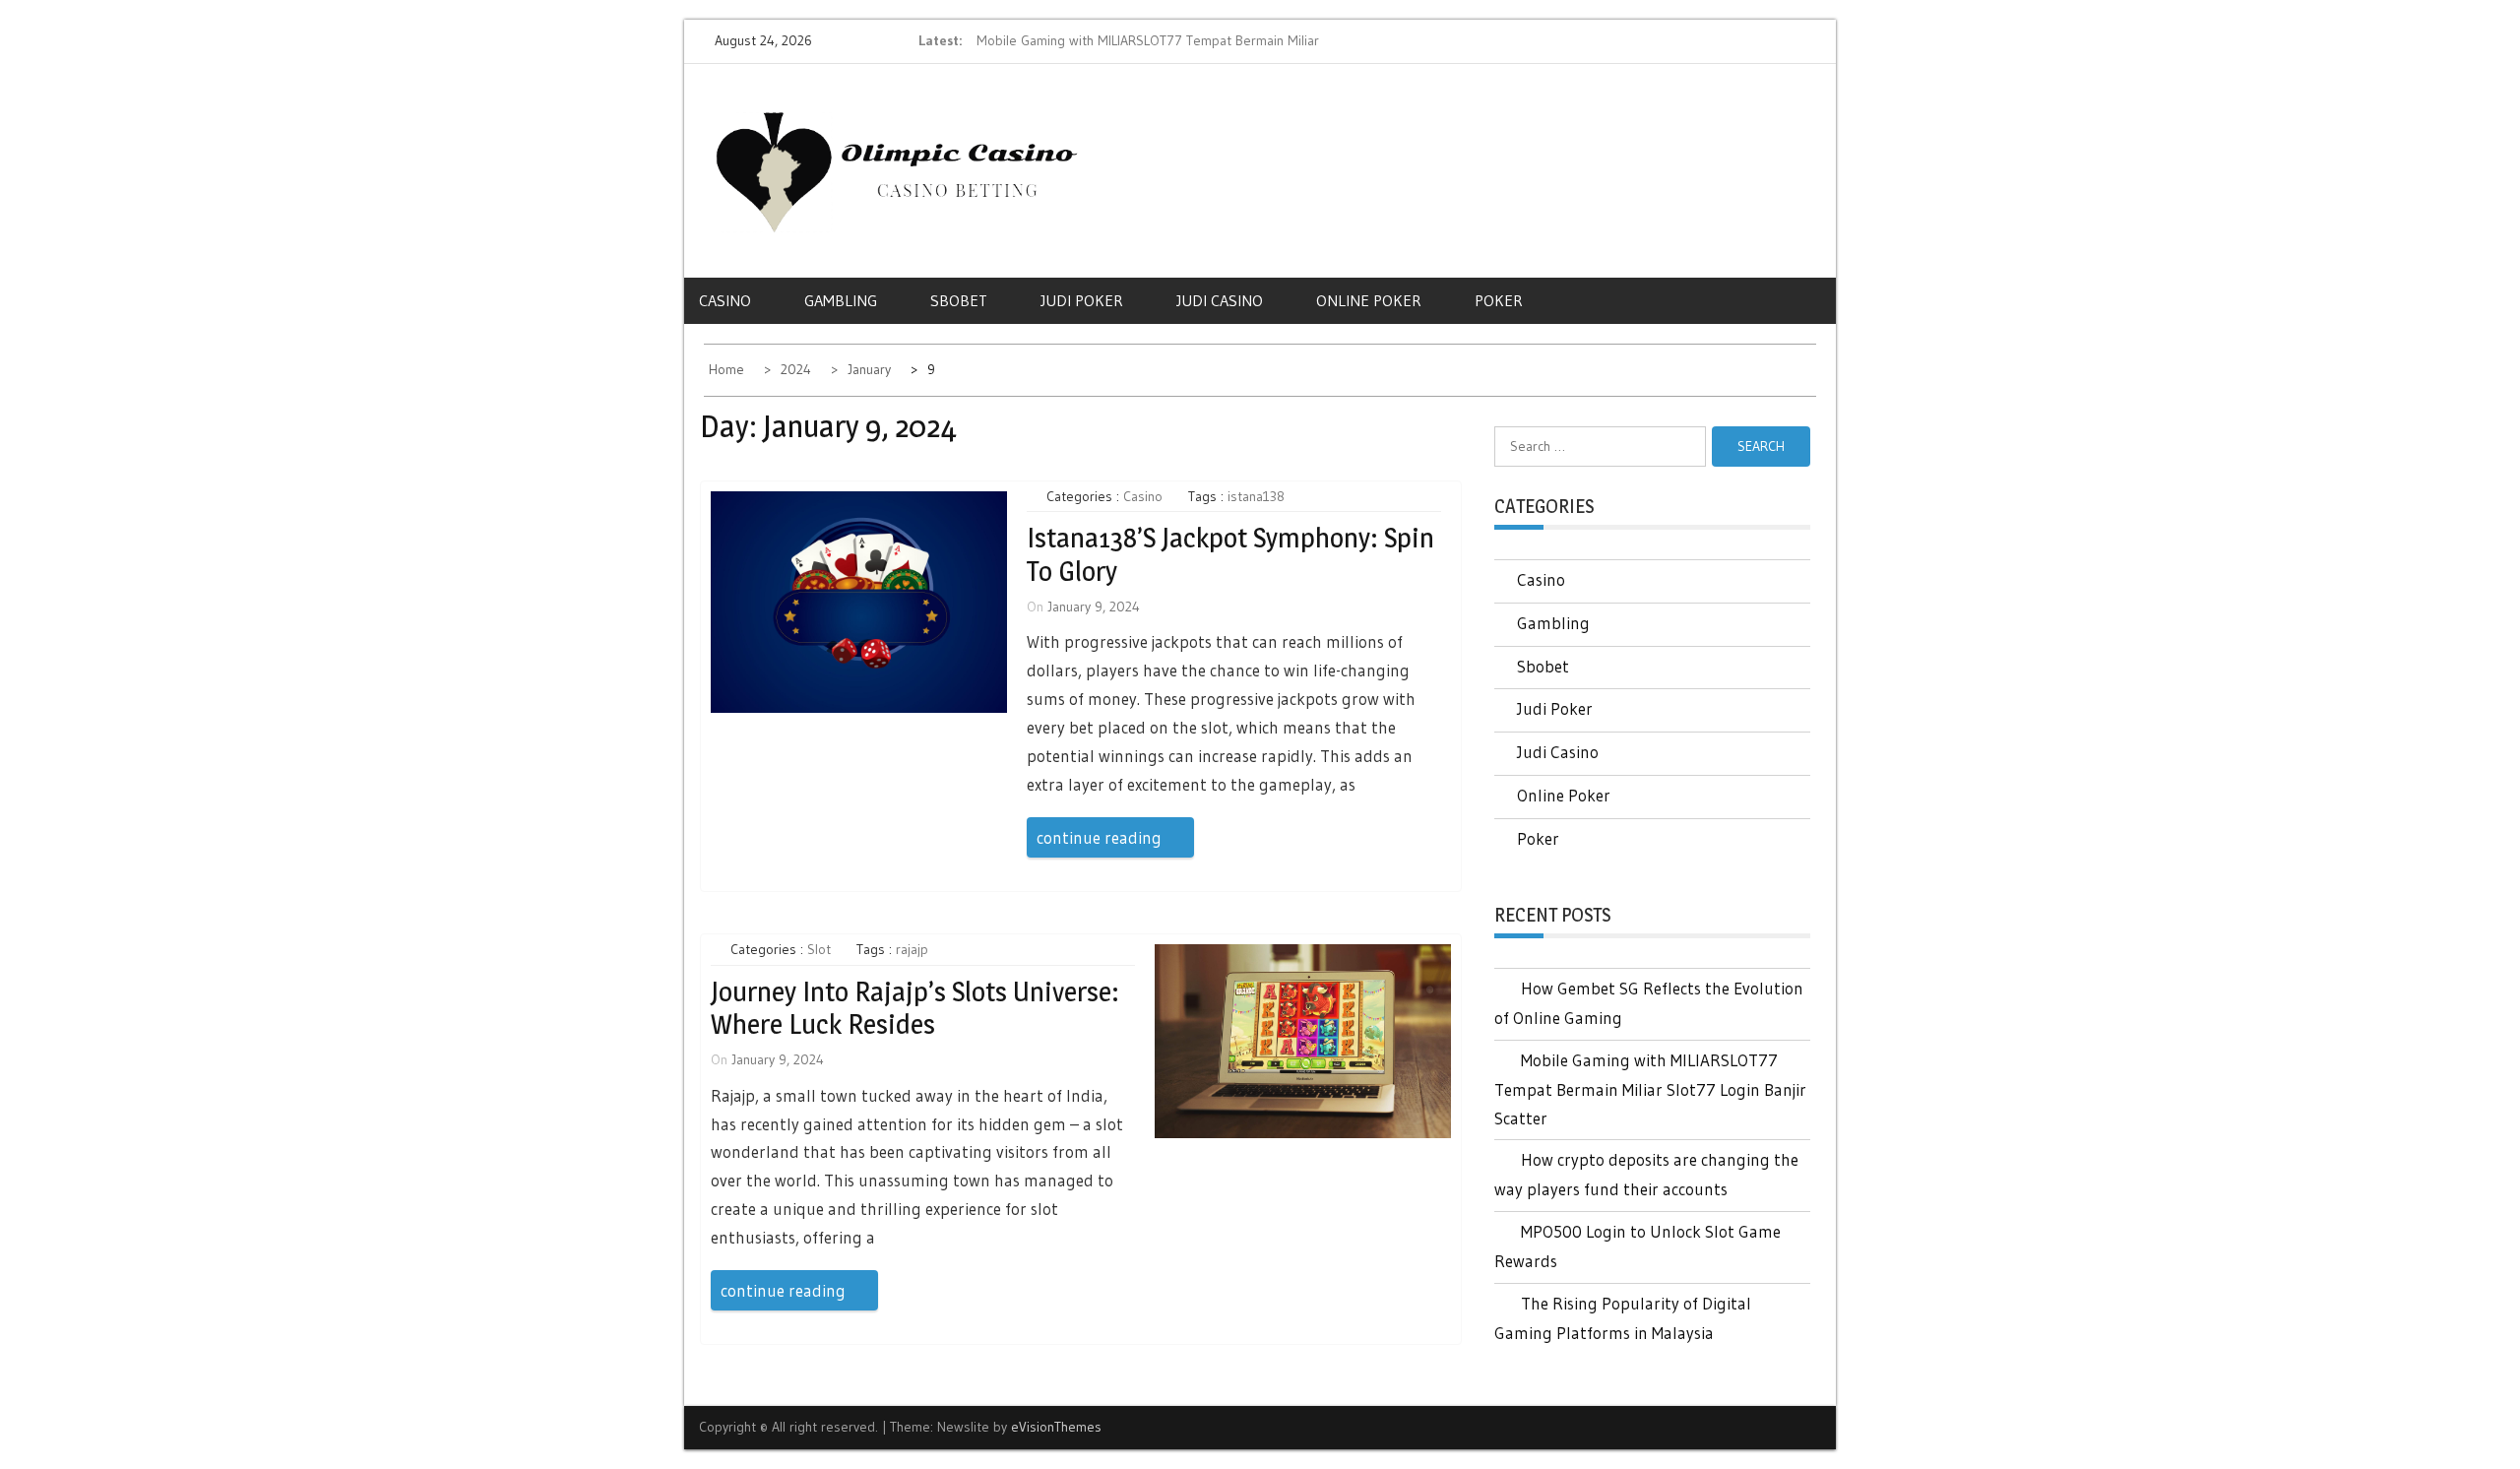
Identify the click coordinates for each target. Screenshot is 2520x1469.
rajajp (912, 949)
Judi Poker (1082, 300)
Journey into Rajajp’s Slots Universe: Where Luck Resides (915, 1008)
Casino (725, 300)
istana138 (1256, 496)
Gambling (841, 300)
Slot (819, 949)
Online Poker (1369, 300)
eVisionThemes (1056, 1427)
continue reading (1099, 837)
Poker (1499, 300)
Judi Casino (1220, 300)
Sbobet (959, 300)
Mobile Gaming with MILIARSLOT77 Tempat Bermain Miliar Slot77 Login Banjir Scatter (1650, 1089)
